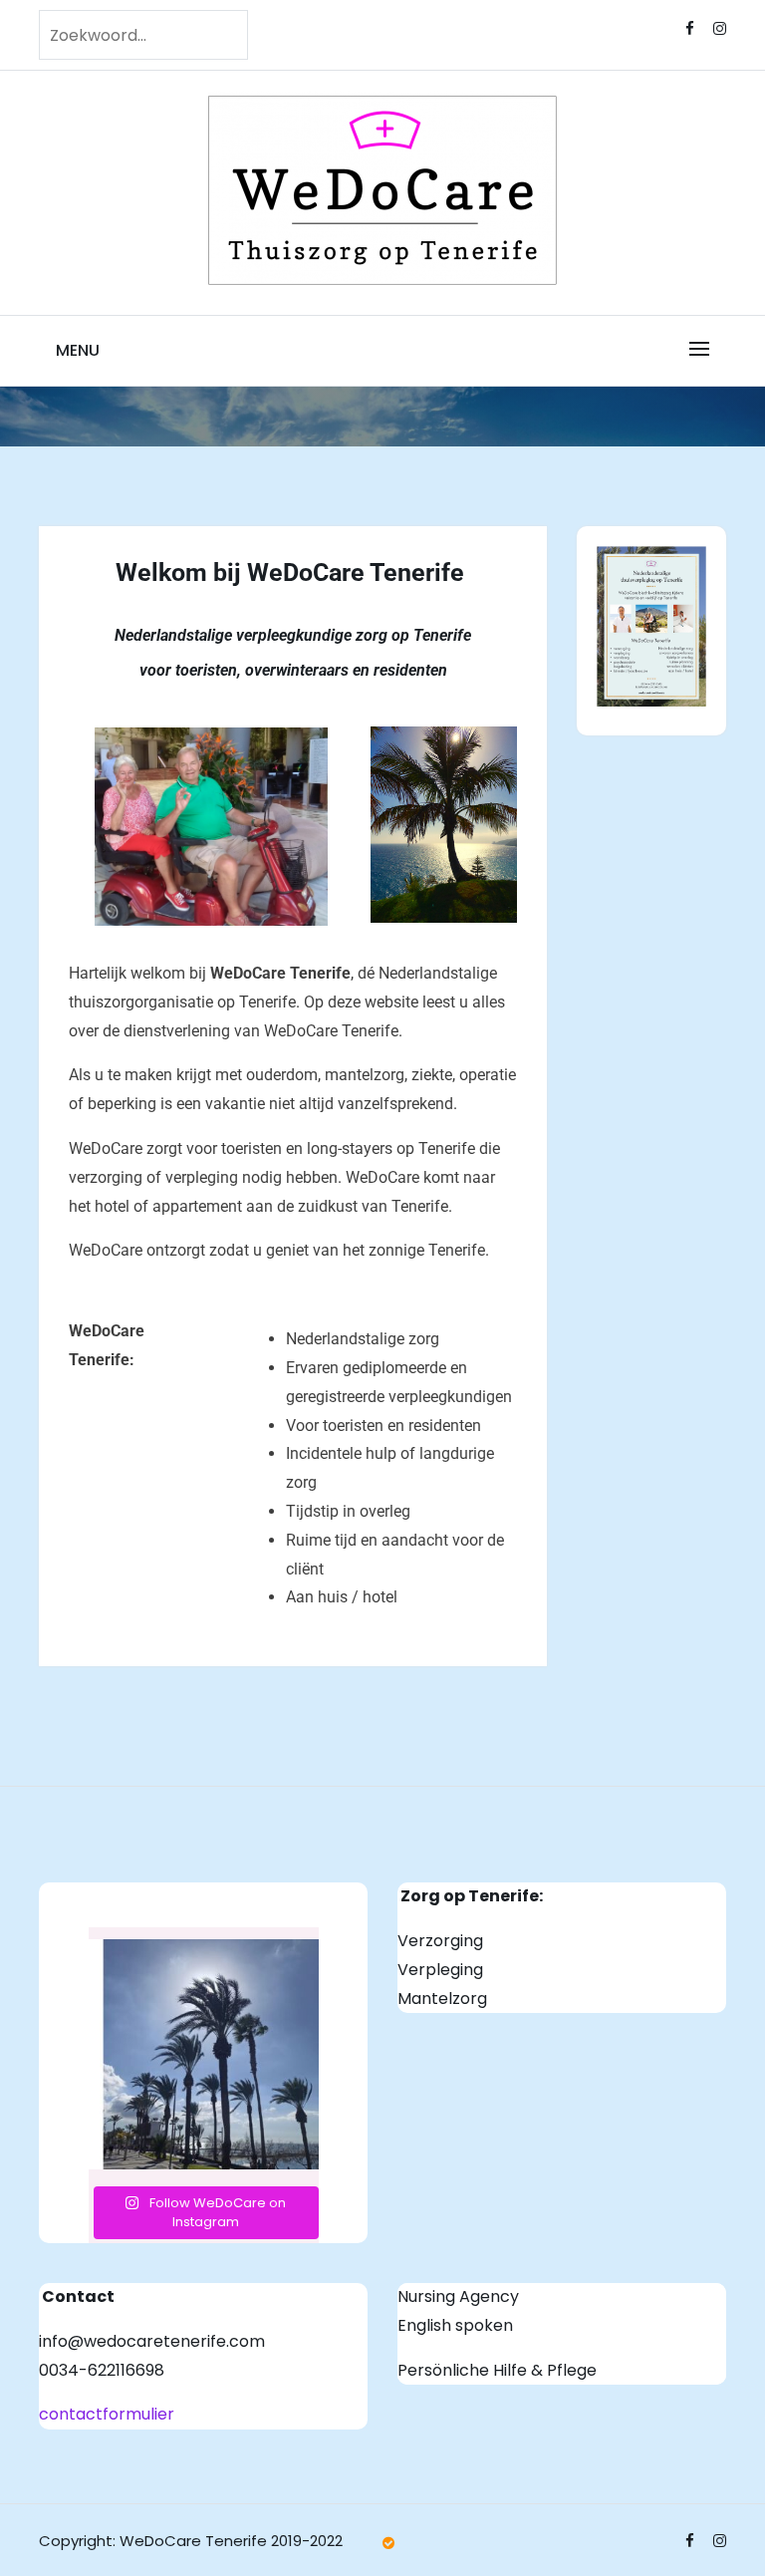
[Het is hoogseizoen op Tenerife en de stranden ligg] (204, 2054)
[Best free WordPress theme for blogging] (388, 2543)
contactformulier (107, 2414)
